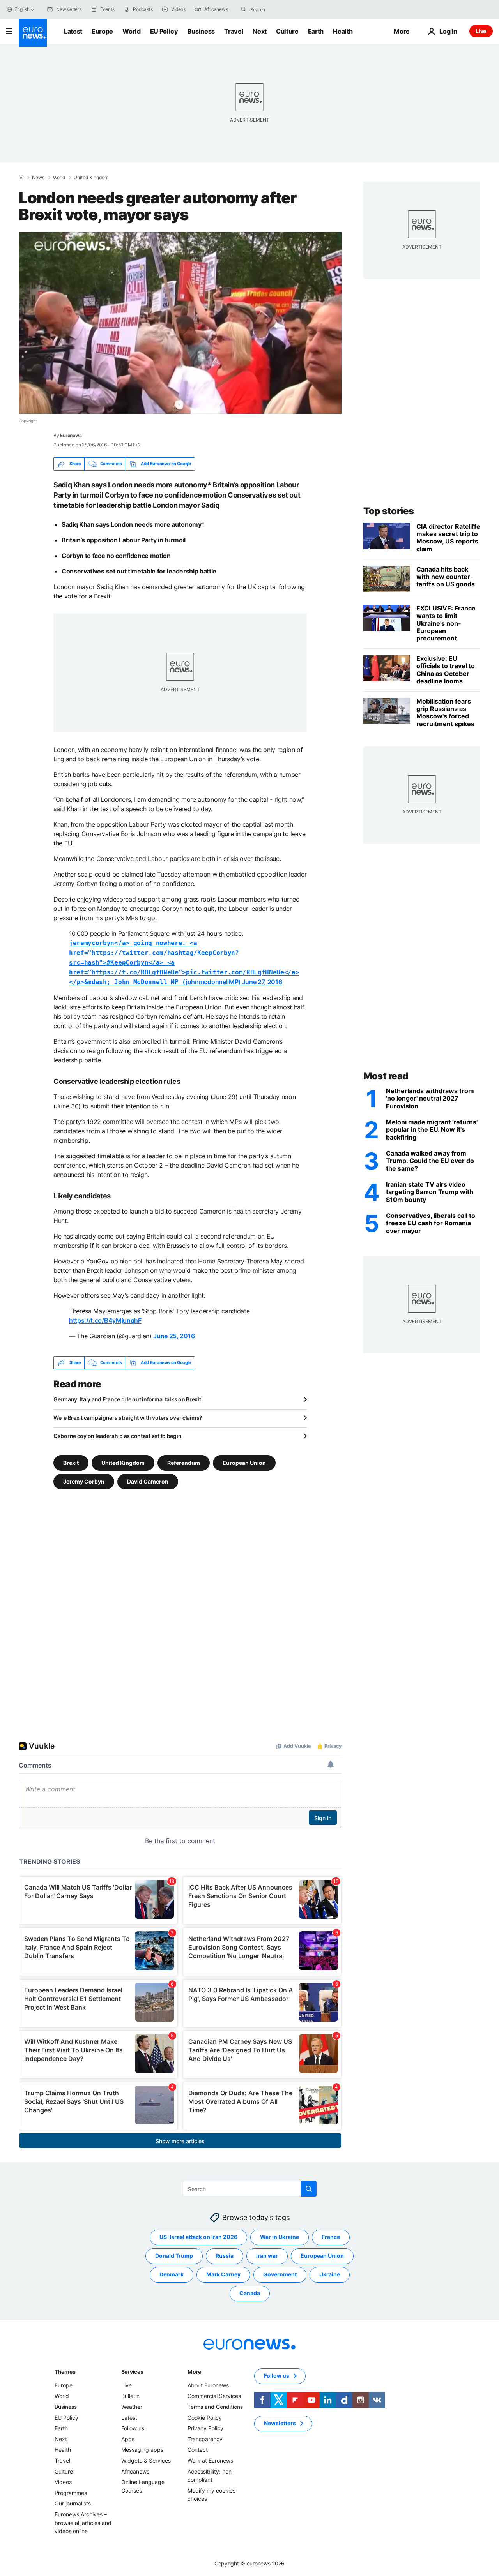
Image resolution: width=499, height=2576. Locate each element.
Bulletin (130, 2396)
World (131, 31)
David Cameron (148, 1481)
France (331, 2237)
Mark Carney (223, 2274)
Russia (225, 2256)
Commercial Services (214, 2396)
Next (260, 31)
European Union (244, 1462)
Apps (128, 2439)
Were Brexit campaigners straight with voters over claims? (128, 1418)
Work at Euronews (210, 2460)
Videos (63, 2482)
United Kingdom (91, 178)
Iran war (267, 2256)
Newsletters (280, 2423)
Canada (250, 2293)
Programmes (71, 2492)
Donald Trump (174, 2256)
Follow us (133, 2428)
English (22, 9)
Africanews (135, 2471)
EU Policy (164, 31)
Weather (132, 2407)
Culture (287, 31)
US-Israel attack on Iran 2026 (198, 2237)
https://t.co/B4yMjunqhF (105, 1320)
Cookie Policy (205, 2417)
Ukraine (330, 2274)
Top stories (389, 511)
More (194, 2372)
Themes (65, 2372)
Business (201, 31)
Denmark (172, 2274)
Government (280, 2274)
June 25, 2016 (174, 1336)
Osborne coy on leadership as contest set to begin (117, 1436)
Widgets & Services (146, 2460)
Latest (73, 31)
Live (481, 31)
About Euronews (208, 2385)
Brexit (71, 1462)
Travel (234, 31)
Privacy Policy (205, 2428)
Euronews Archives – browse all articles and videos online (83, 2523)
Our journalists (73, 2503)
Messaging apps (142, 2450)
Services (132, 2372)
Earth (316, 31)
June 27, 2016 (262, 982)
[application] (180, 323)
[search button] (244, 9)
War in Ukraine (280, 2237)
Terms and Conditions (215, 2407)
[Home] (21, 177)
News (38, 178)
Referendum (184, 1462)
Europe (102, 31)
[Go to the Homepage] (33, 33)
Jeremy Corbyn (84, 1481)
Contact (198, 2450)
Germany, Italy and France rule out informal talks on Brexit (127, 1399)
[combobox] (283, 9)
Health (343, 31)
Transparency (205, 2439)
